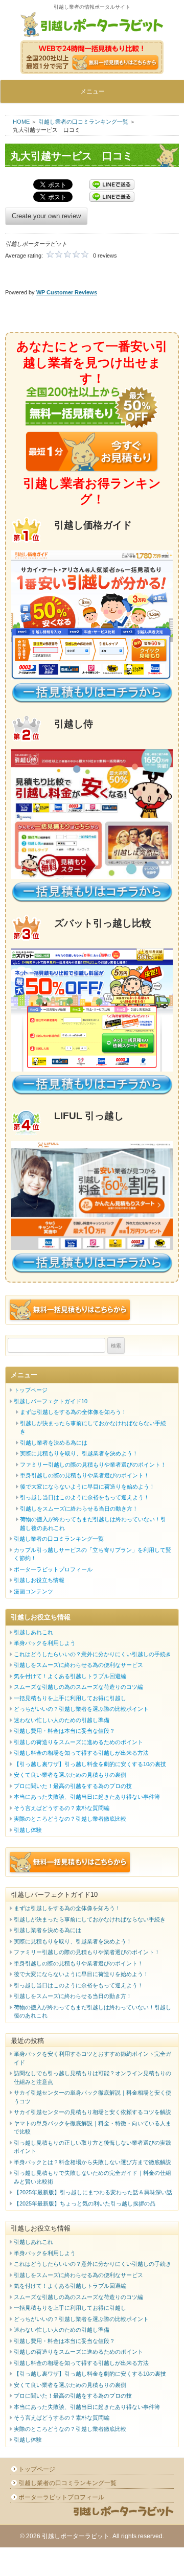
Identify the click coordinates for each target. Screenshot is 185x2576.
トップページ (31, 1390)
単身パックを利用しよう (45, 1643)
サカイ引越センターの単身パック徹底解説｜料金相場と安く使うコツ (92, 2097)
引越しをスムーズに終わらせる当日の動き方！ (79, 1509)
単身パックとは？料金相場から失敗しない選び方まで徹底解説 (92, 2162)
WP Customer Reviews (67, 292)
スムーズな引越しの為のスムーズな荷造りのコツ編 (78, 1687)
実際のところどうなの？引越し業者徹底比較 (70, 1819)
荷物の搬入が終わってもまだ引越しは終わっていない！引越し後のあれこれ (93, 1524)
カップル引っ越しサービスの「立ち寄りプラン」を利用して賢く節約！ (92, 1554)
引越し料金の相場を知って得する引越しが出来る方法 (81, 1753)
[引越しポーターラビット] (92, 26)
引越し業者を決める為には (54, 1443)
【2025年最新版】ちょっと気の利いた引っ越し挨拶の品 (85, 2203)
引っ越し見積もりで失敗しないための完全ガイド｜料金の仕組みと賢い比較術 (92, 2177)
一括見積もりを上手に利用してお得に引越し (70, 1698)
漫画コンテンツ (33, 1591)
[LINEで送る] (112, 185)
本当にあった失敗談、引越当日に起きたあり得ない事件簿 (87, 1797)
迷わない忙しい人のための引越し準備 (62, 1720)
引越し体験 (28, 1830)
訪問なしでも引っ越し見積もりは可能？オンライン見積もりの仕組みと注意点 (92, 2078)
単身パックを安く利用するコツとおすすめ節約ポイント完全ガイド (92, 2058)
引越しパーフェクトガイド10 (51, 1401)
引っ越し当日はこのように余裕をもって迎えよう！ (85, 1497)
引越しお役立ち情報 (39, 1580)
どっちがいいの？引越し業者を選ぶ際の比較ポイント (81, 1709)
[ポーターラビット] (123, 2516)
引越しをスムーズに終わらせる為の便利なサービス (78, 1665)
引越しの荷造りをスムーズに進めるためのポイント (78, 1742)
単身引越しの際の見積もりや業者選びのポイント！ (85, 1475)
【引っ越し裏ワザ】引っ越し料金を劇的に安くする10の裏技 (90, 1764)
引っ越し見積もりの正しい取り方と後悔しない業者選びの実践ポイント (92, 2147)
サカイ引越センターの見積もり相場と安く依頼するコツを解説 (92, 2112)
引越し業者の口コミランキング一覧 (83, 122)
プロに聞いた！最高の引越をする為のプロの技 (73, 1786)
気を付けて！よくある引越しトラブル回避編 (70, 1676)
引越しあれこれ (33, 1632)
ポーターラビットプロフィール (53, 1569)
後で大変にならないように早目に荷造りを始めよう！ (87, 1487)
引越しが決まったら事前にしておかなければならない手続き (93, 1428)
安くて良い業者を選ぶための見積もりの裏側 (70, 1775)
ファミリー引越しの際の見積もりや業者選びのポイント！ (93, 1465)
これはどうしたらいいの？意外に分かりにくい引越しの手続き (92, 1654)
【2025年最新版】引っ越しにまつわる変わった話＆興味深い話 (93, 2192)
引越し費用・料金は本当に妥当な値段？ (64, 1731)
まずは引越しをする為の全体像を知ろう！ (73, 1412)
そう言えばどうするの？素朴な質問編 (62, 1808)
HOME (21, 122)
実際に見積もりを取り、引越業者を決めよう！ (79, 1453)
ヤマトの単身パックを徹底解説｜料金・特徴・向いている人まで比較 (92, 2128)
